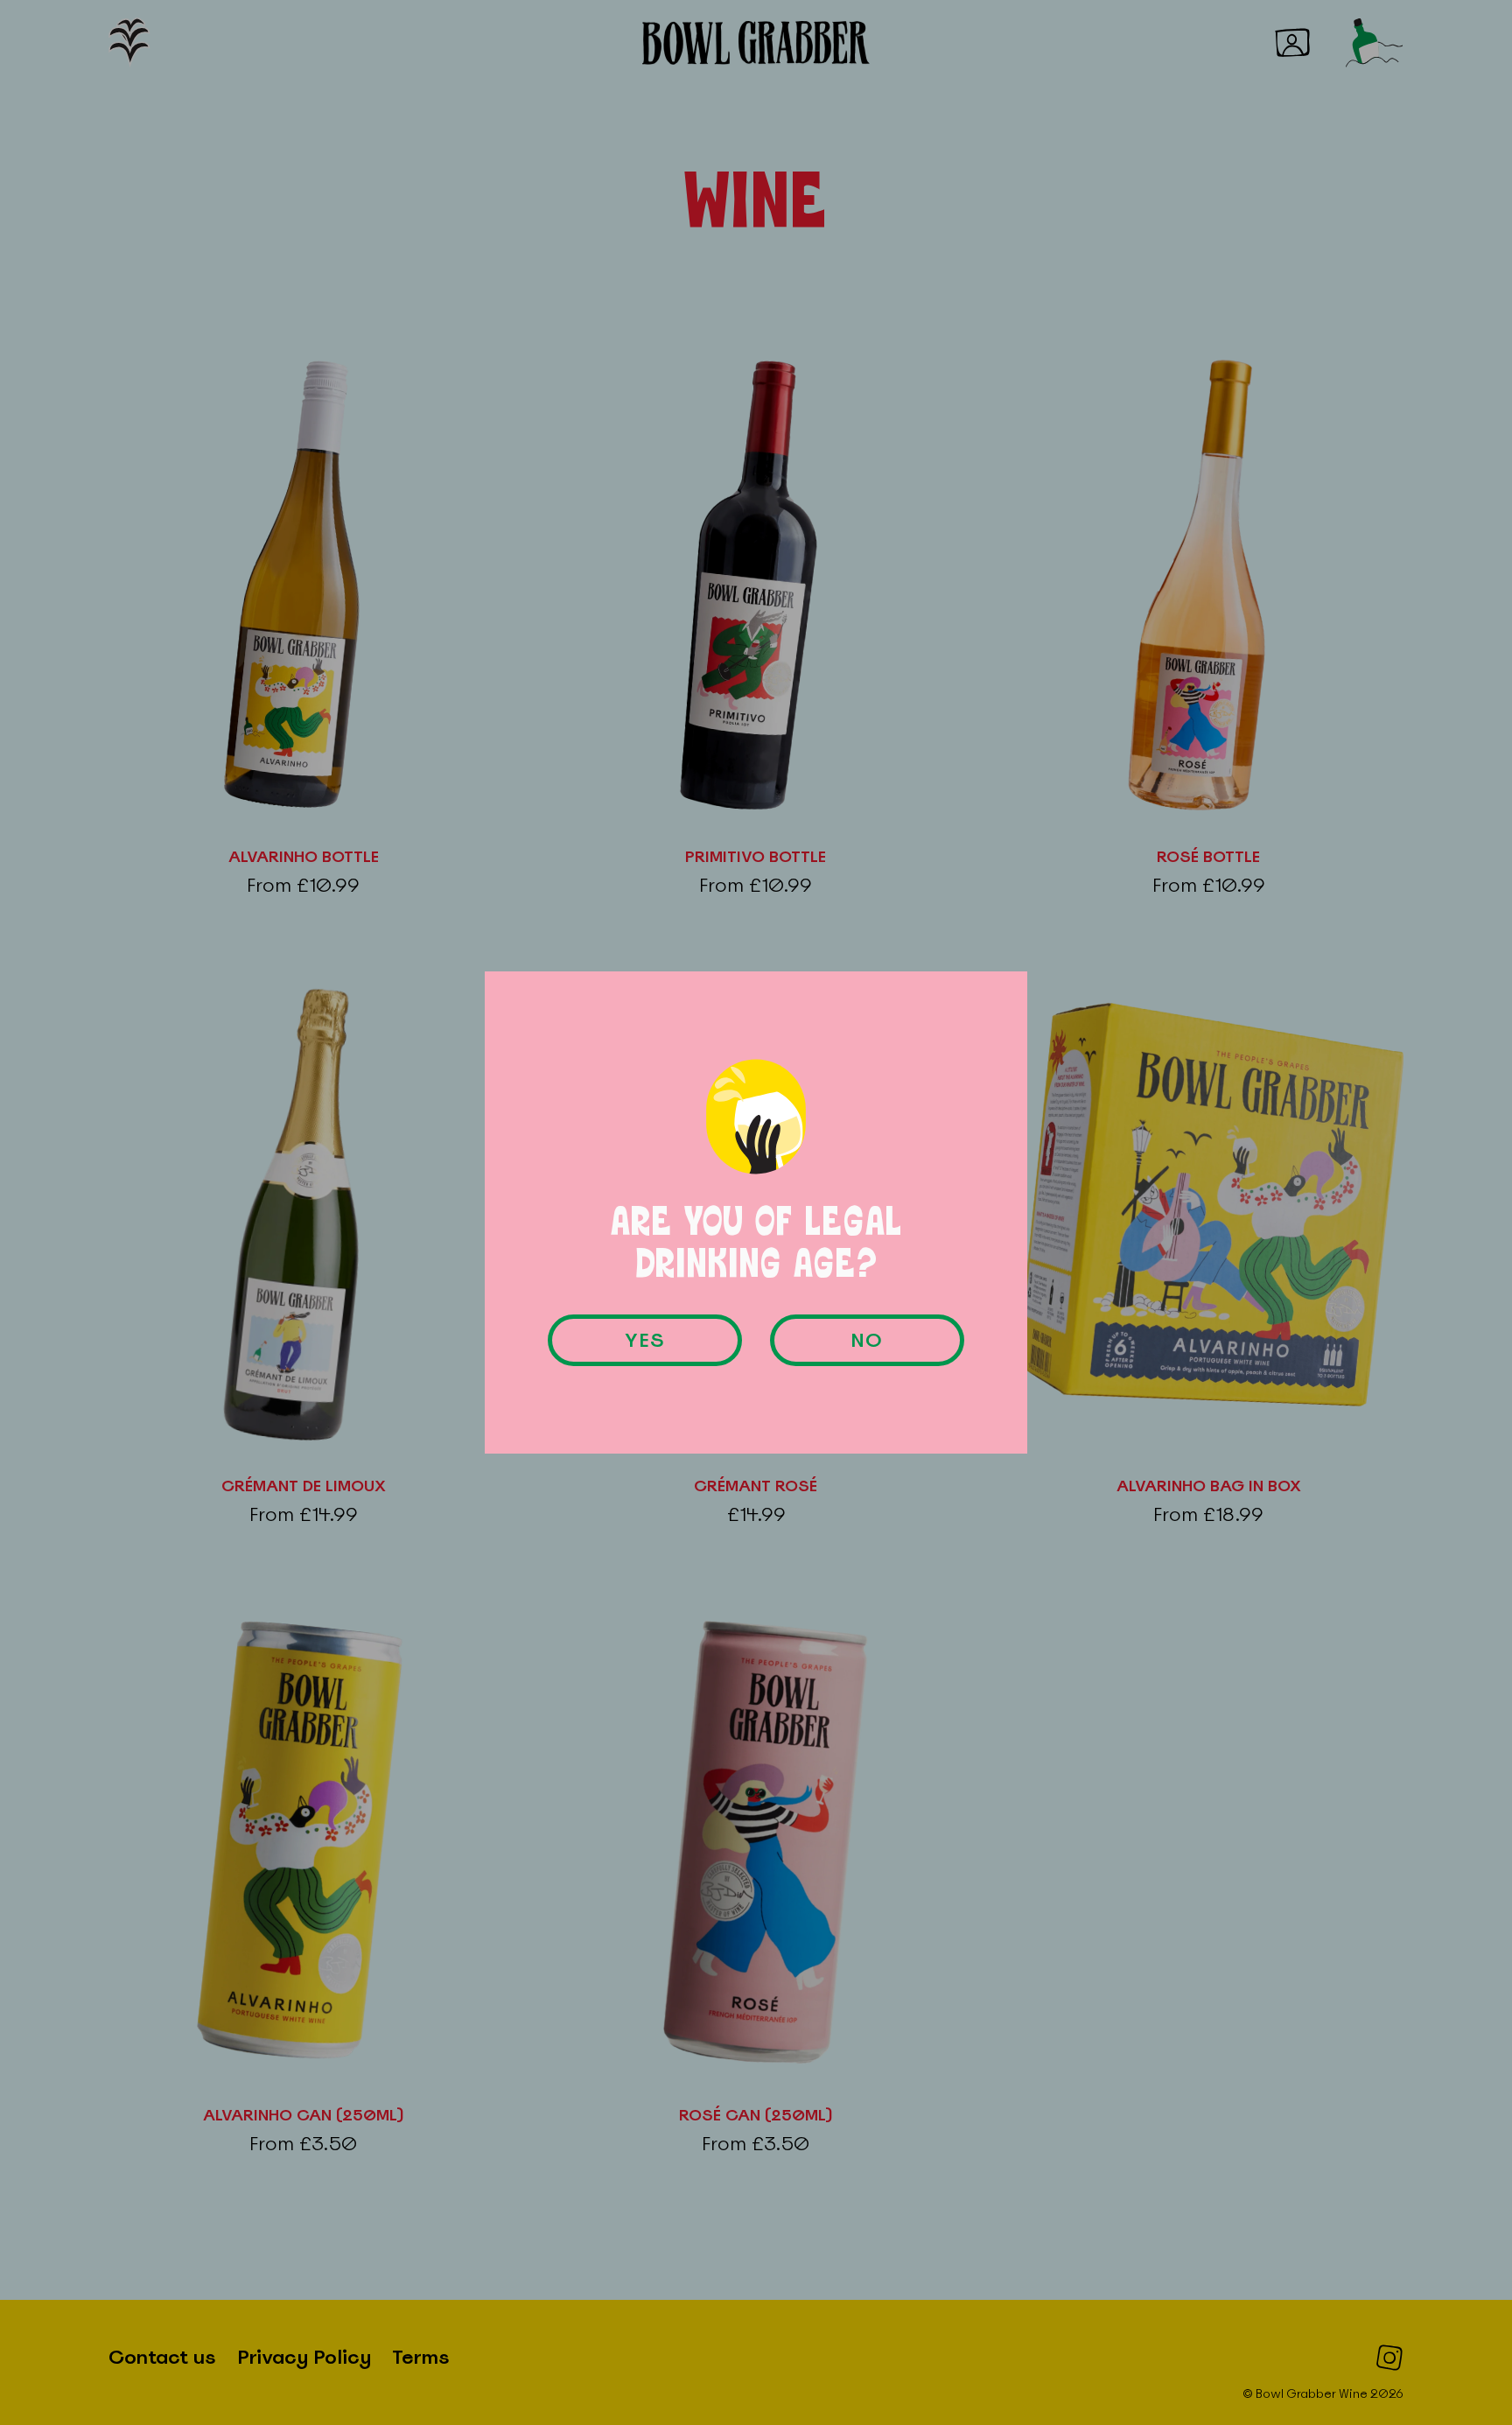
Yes (645, 1340)
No (867, 1340)
